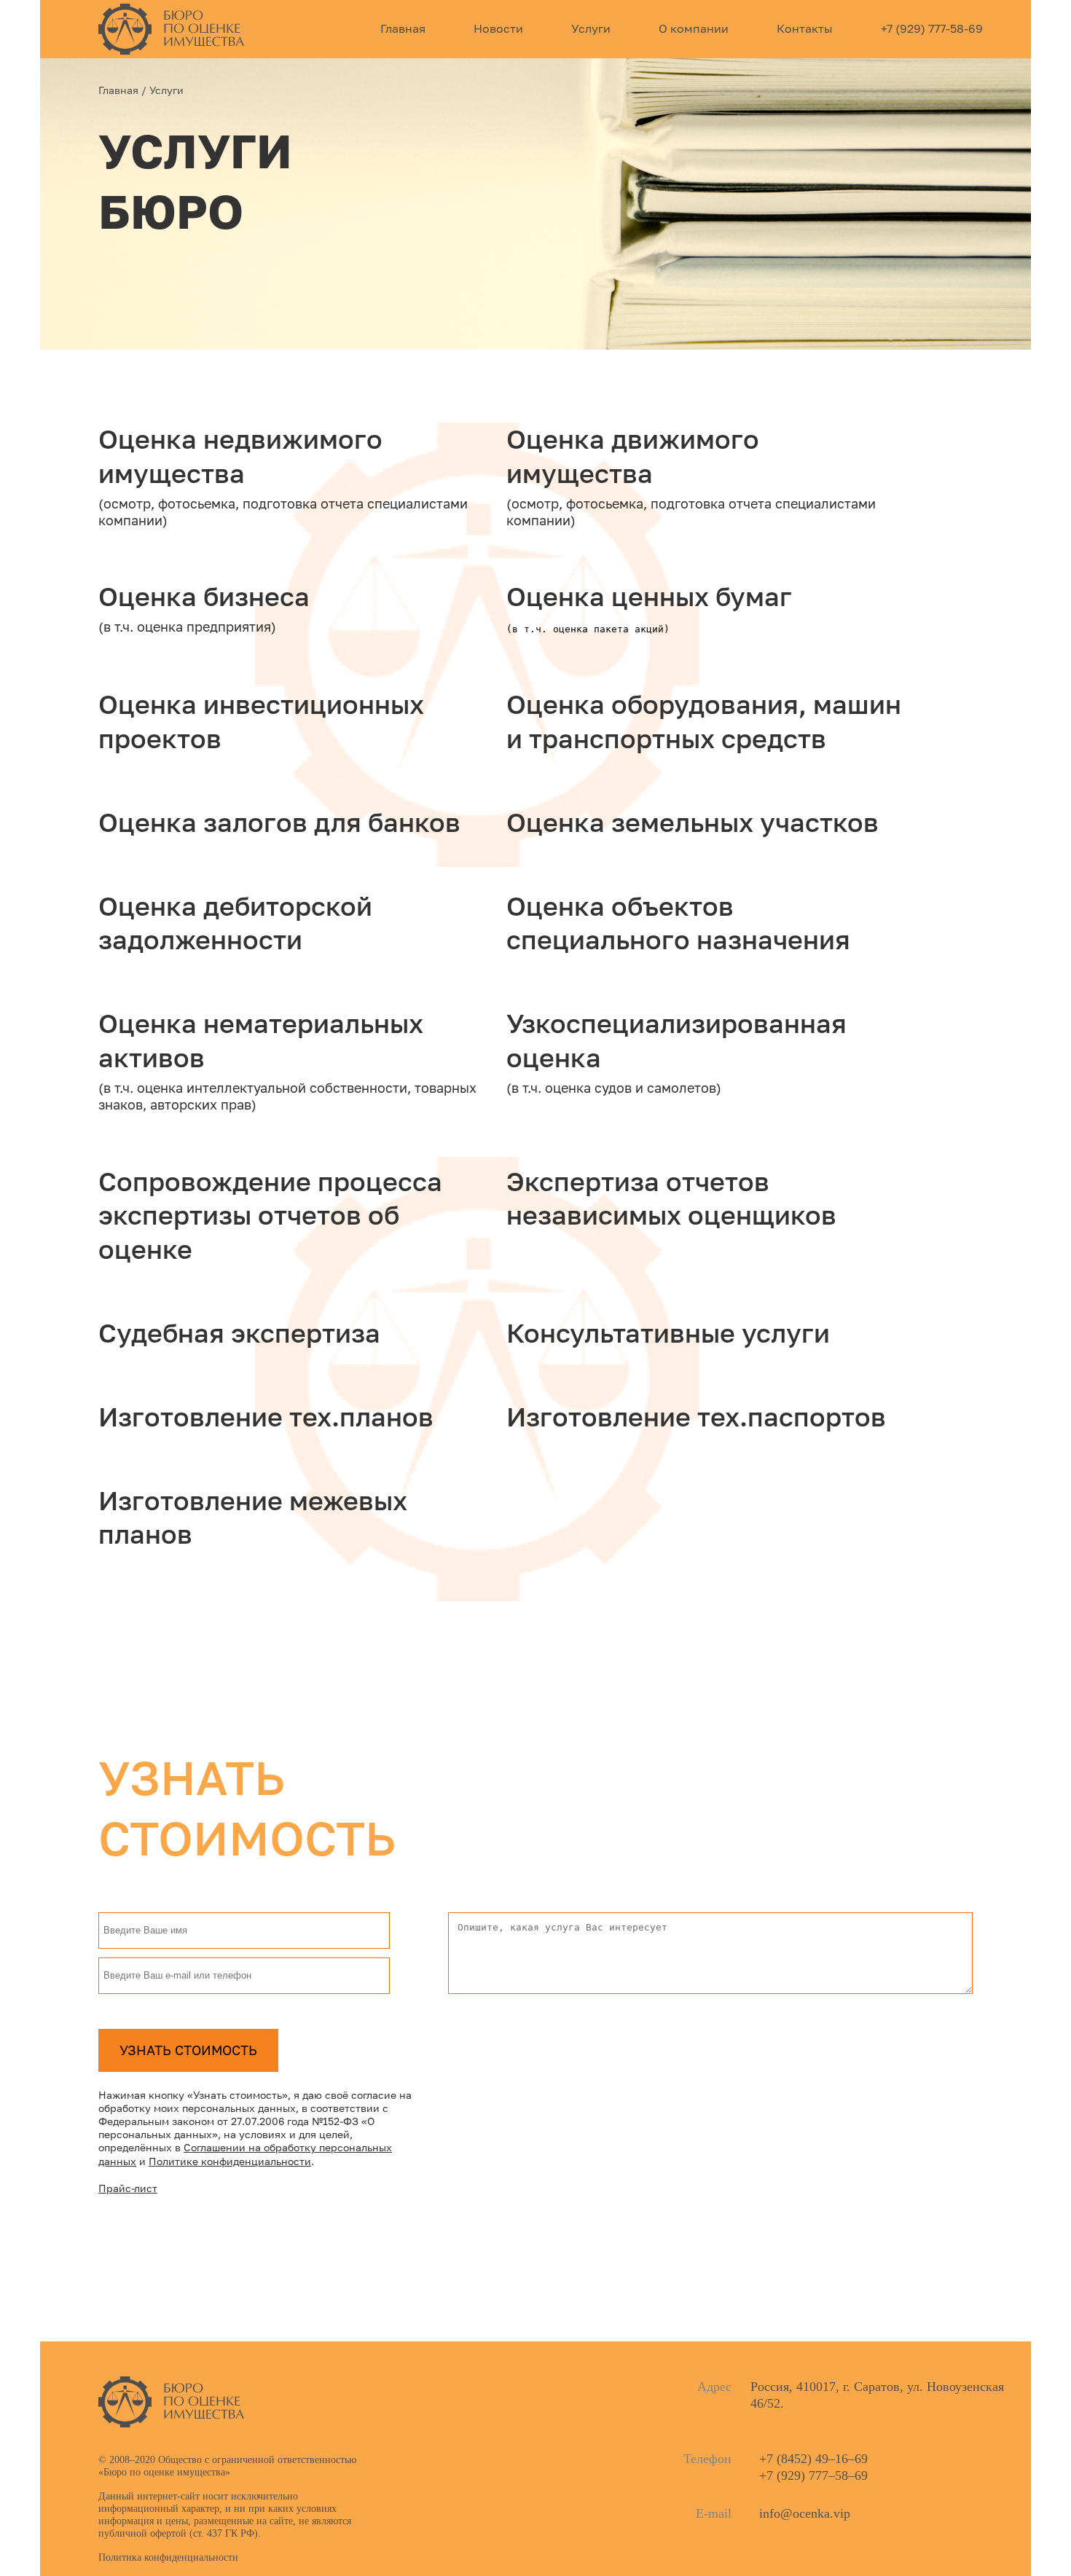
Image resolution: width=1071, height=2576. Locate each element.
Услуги (591, 28)
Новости (498, 28)
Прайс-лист (128, 2189)
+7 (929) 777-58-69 (932, 28)
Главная (403, 28)
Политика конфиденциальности (168, 2557)
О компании (694, 28)
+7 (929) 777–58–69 (813, 2475)
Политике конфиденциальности (230, 2162)
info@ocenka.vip (805, 2513)
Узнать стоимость (188, 2050)
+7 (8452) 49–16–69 (813, 2459)
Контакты (805, 28)
